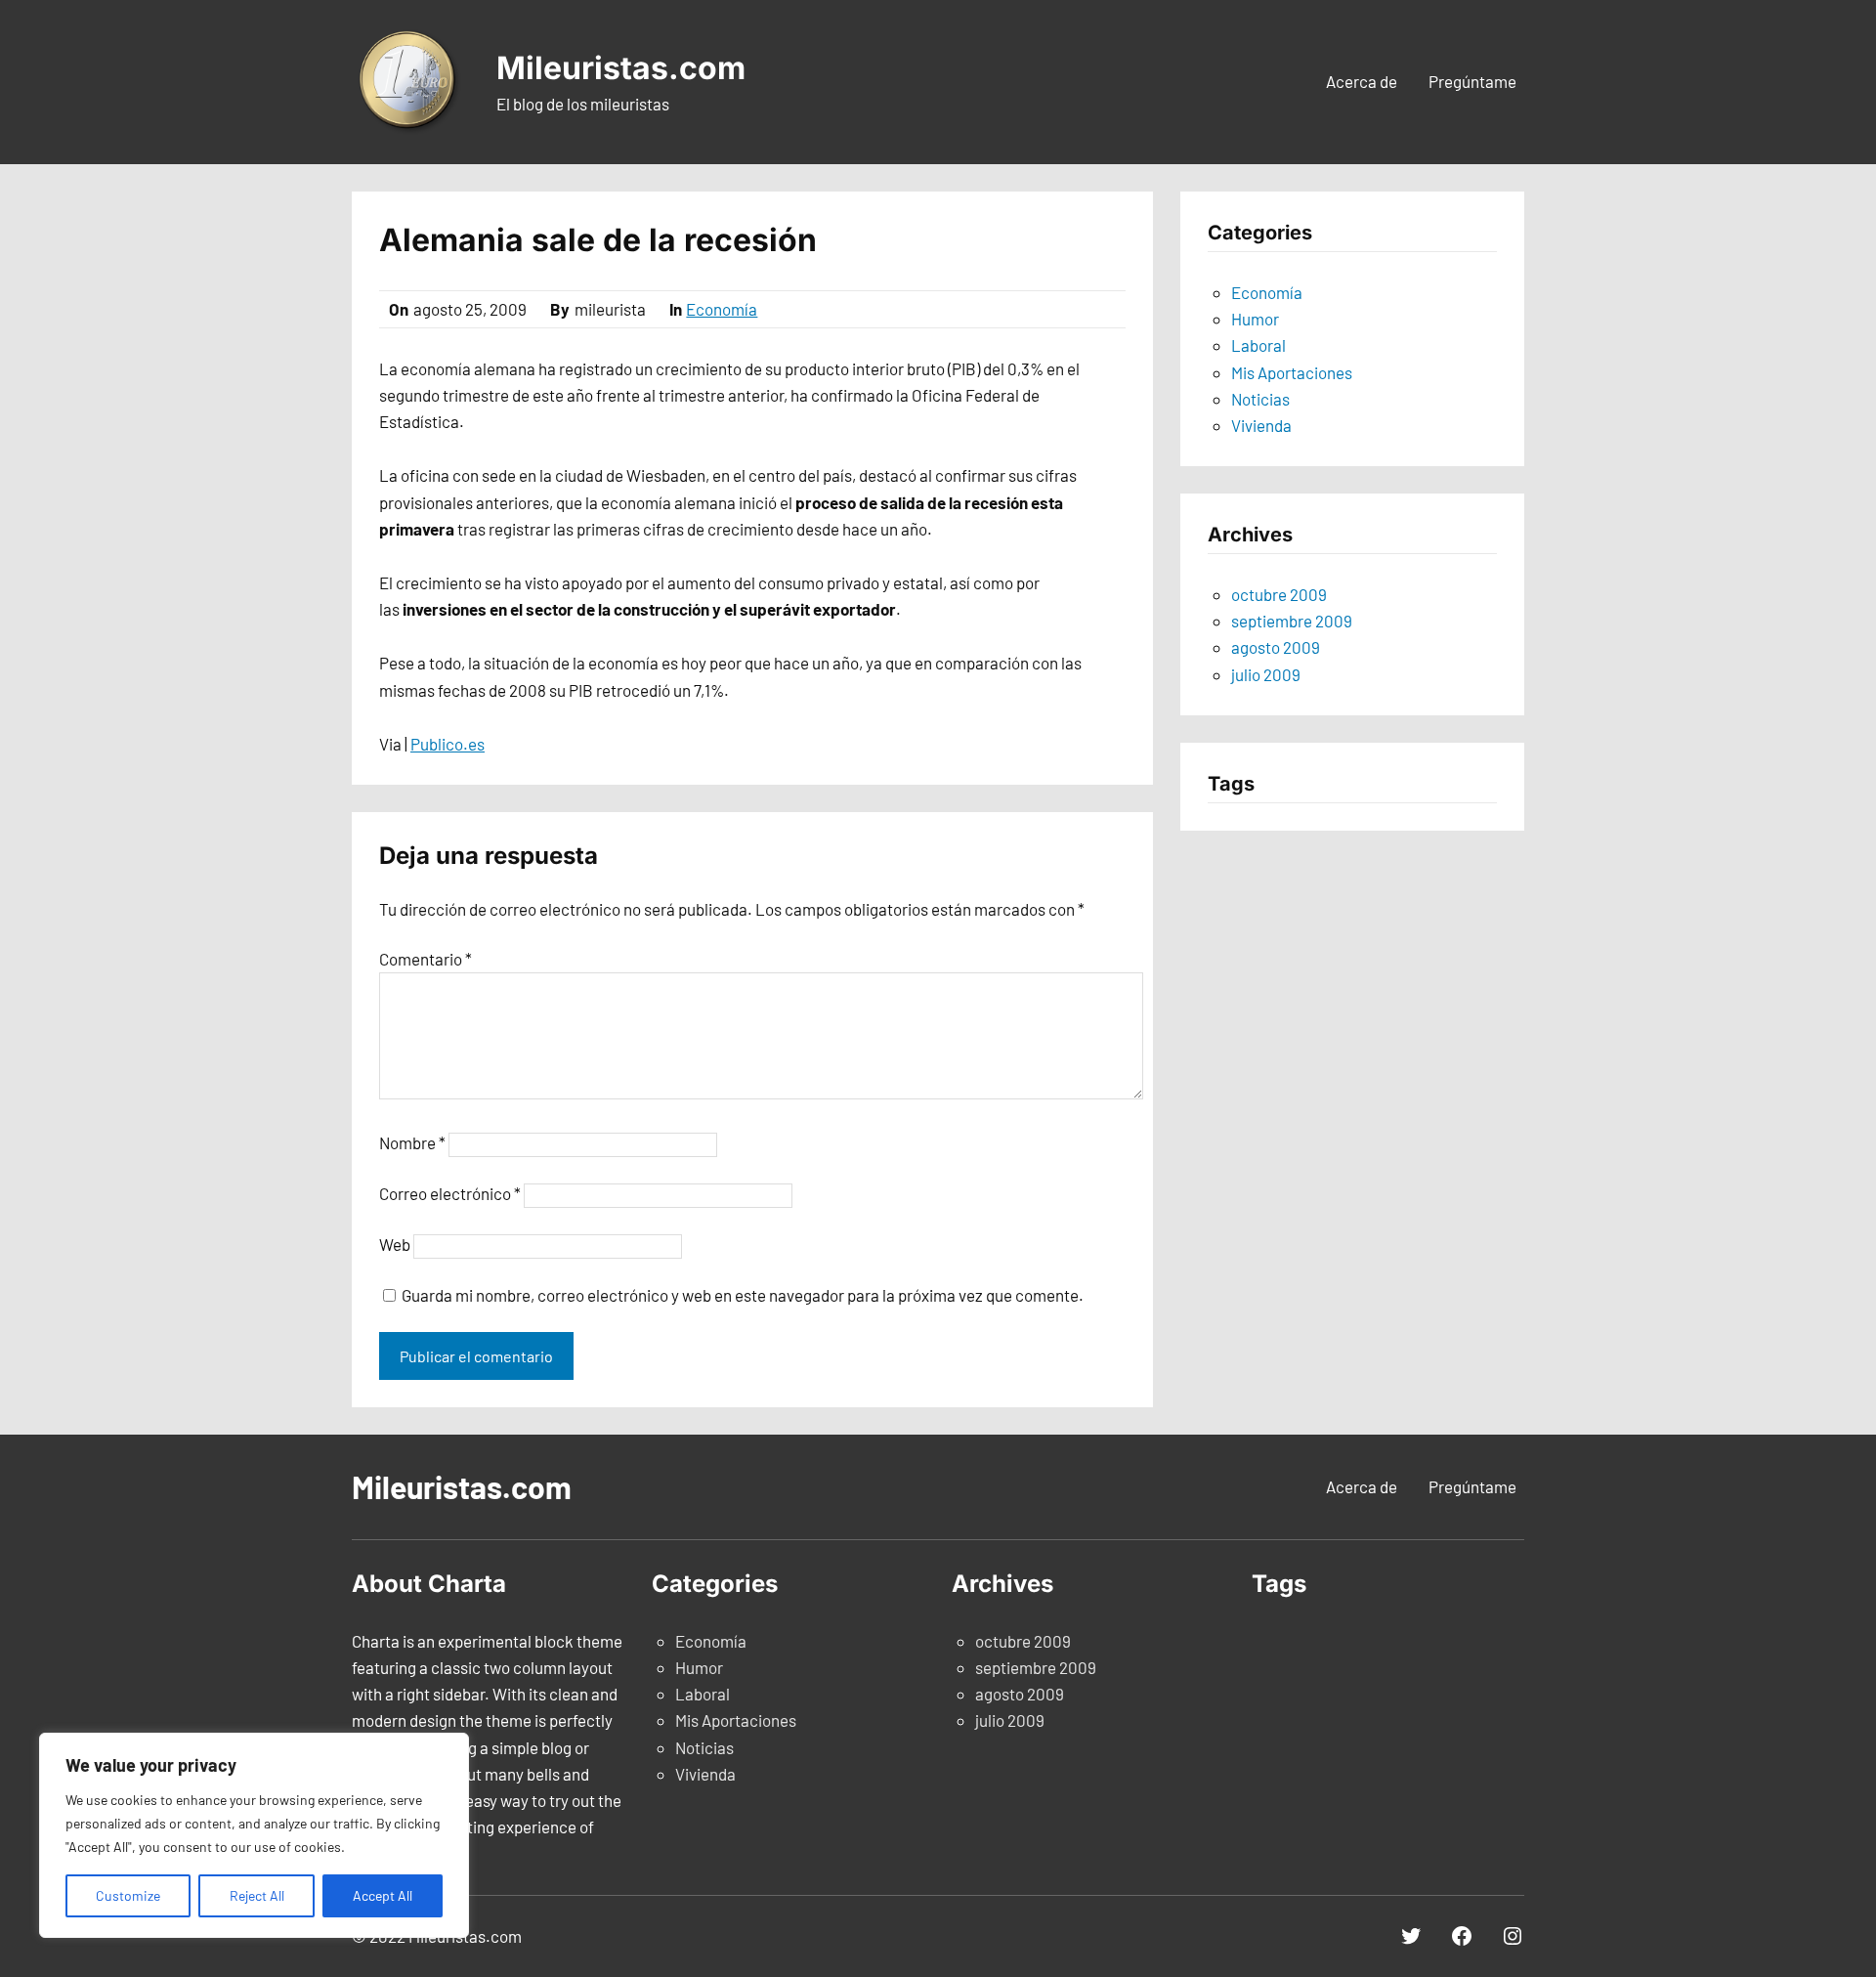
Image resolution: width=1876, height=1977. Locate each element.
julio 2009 (1266, 674)
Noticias (1260, 399)
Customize (128, 1895)
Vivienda (1261, 425)
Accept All (383, 1895)
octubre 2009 (1279, 594)
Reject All (257, 1895)
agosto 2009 (1276, 647)
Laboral (1258, 345)
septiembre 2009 (1292, 621)
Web (395, 1244)
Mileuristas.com (621, 68)
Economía (722, 309)
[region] (254, 1835)
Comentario (426, 959)
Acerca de (1362, 81)
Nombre (412, 1142)
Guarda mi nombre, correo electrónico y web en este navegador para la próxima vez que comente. (743, 1295)
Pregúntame (1472, 81)
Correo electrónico (450, 1193)
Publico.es (448, 744)
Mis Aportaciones (1292, 372)
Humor (1255, 319)
